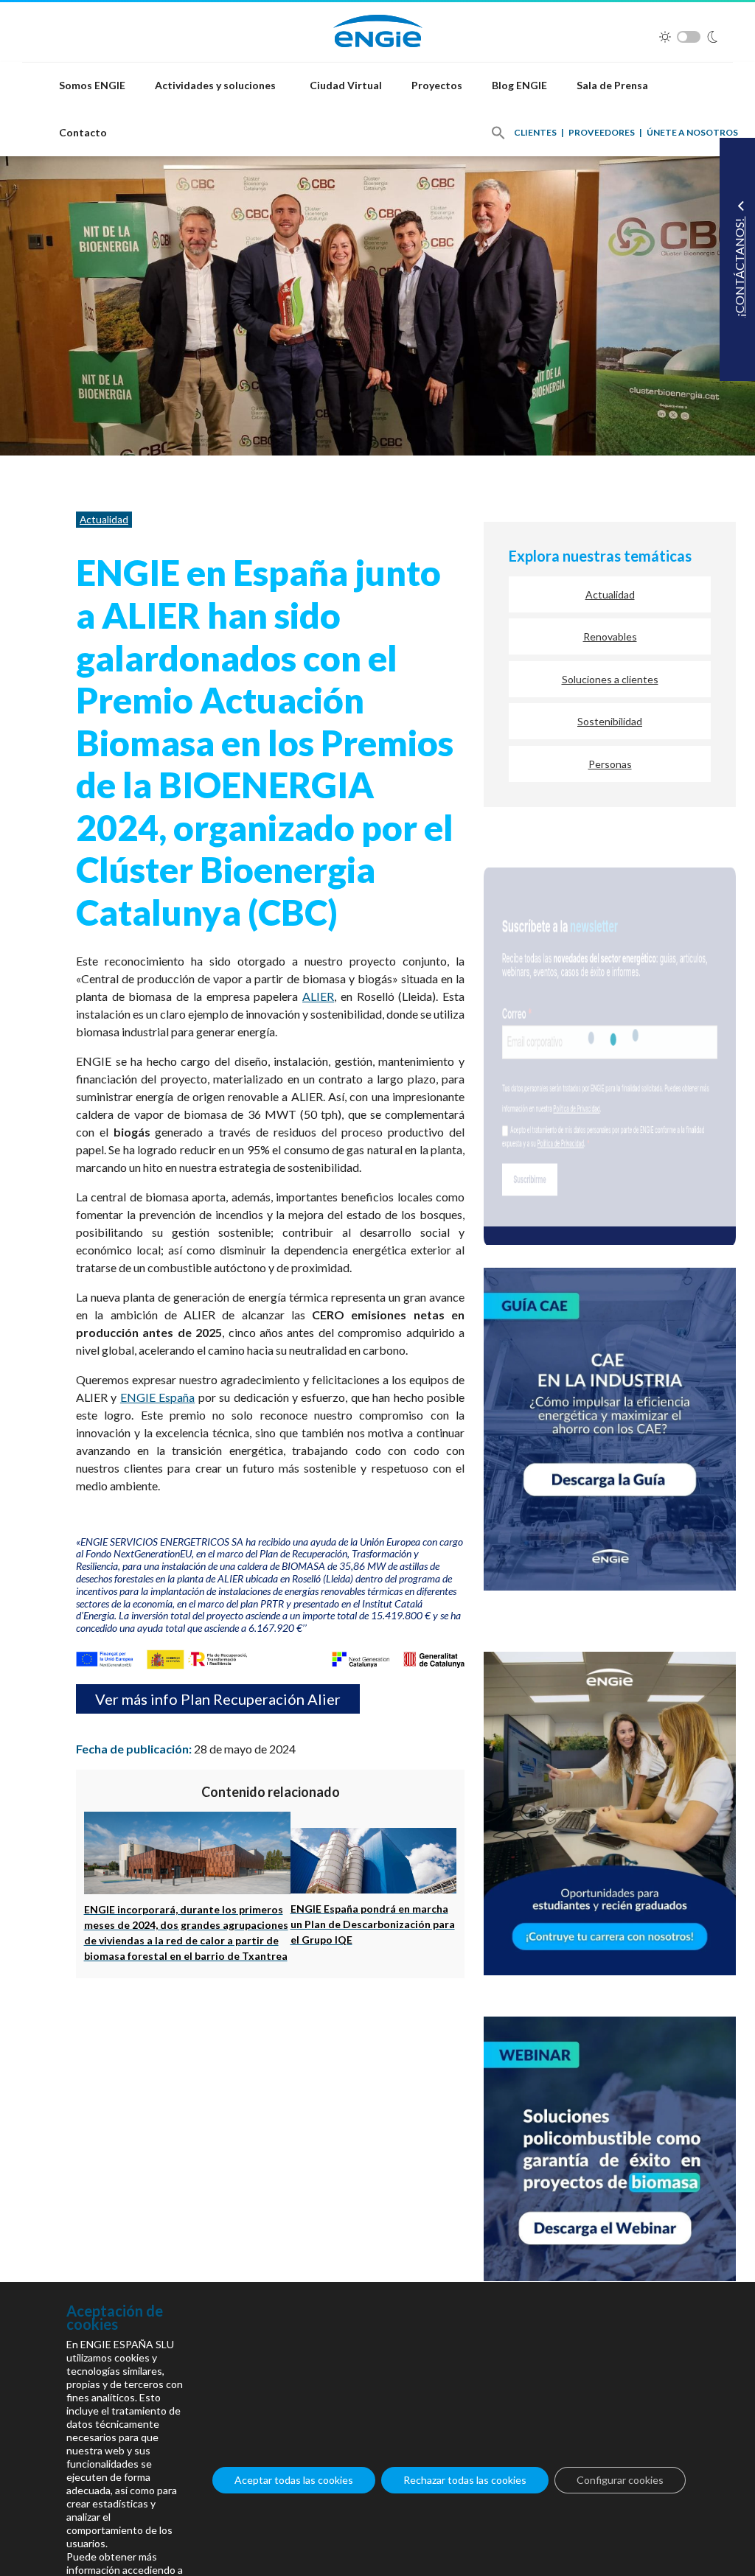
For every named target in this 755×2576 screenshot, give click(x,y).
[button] (498, 133)
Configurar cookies (620, 2480)
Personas (610, 764)
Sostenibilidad (610, 721)
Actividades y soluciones (215, 85)
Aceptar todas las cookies (294, 2480)
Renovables (610, 636)
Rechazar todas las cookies (465, 2480)
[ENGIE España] (378, 29)
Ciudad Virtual (346, 85)
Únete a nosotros (692, 132)
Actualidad (104, 520)
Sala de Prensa (612, 85)
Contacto (83, 132)
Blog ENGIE (519, 85)
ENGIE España (157, 1397)
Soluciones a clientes (610, 679)
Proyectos (437, 85)
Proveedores (602, 132)
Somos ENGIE (92, 85)
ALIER (318, 996)
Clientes (535, 132)
